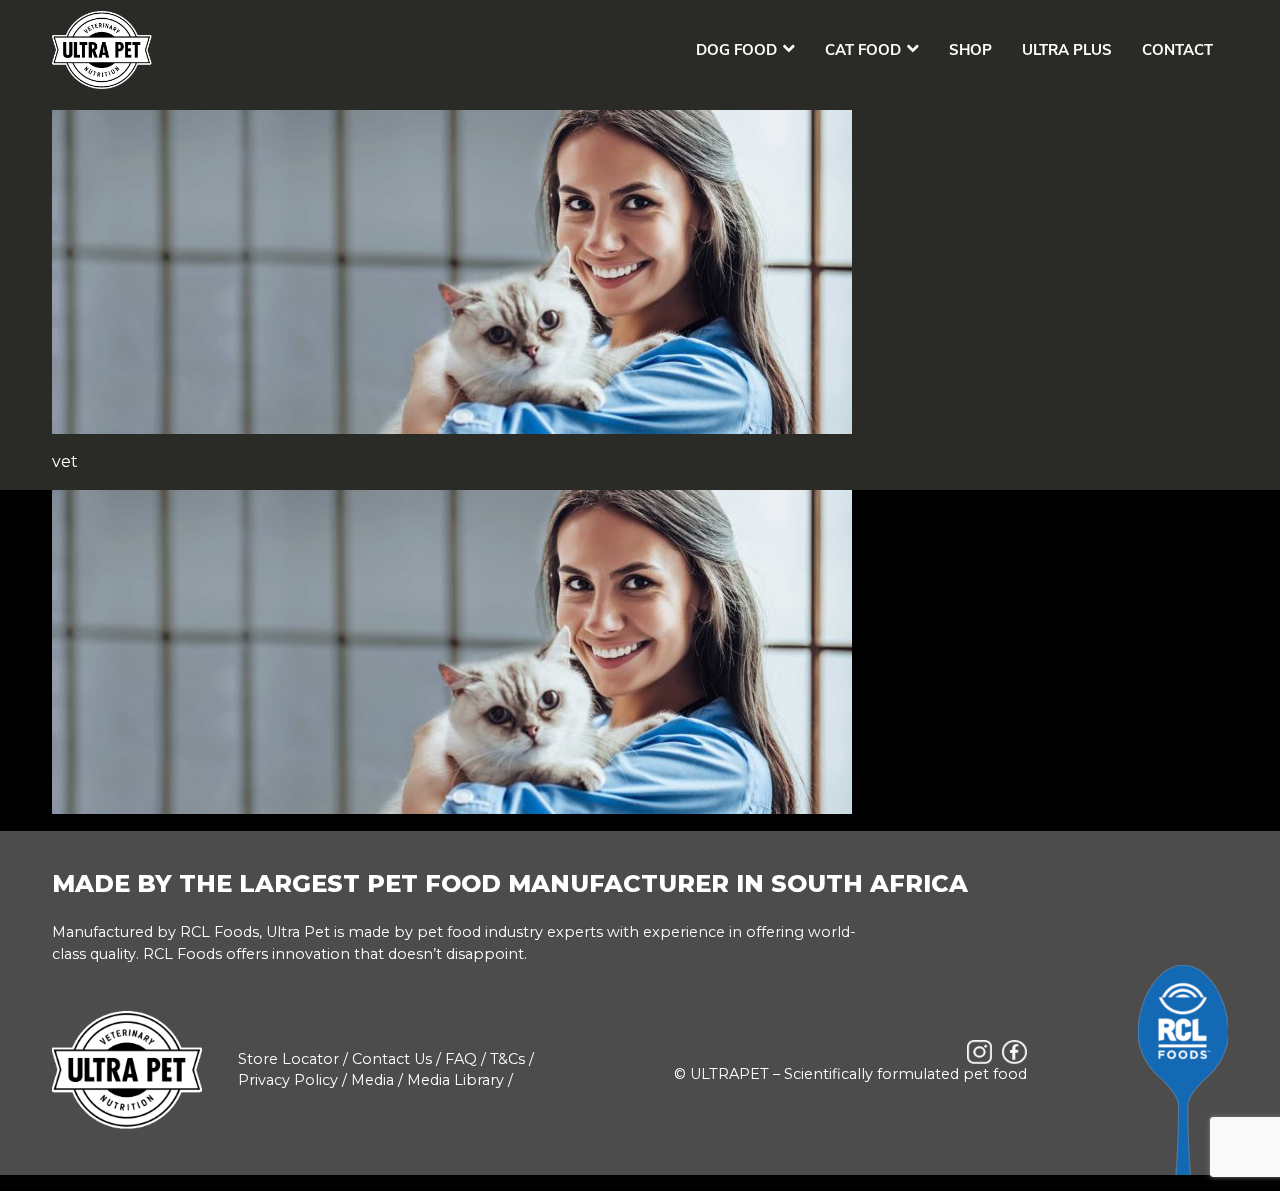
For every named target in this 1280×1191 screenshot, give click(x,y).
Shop (970, 50)
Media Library (455, 1080)
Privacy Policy (288, 1080)
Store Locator (288, 1059)
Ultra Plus (1067, 50)
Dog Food (736, 50)
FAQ (461, 1059)
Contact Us (392, 1059)
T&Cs (507, 1059)
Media (372, 1080)
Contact (1177, 50)
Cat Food (863, 50)
